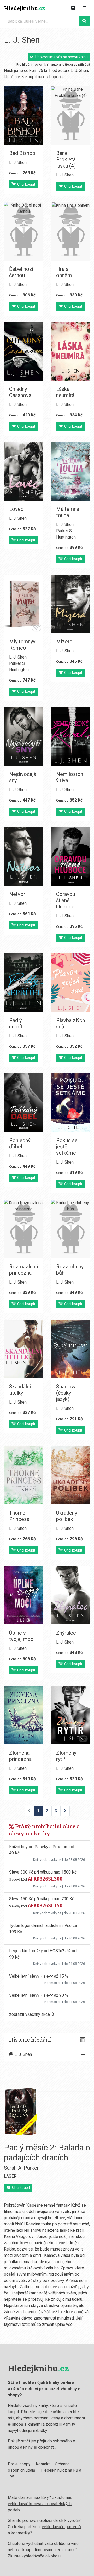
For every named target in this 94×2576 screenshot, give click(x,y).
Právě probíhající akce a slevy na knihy (45, 1830)
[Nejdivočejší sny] (23, 736)
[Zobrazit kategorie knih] (73, 8)
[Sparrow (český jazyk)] (70, 1349)
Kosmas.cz (53, 1983)
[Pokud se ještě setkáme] (70, 1103)
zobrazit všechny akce (30, 2014)
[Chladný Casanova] (23, 351)
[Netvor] (23, 856)
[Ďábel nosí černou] (23, 231)
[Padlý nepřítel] (23, 983)
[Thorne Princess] (23, 1475)
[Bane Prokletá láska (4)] (70, 116)
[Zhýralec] (70, 1595)
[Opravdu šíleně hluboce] (70, 856)
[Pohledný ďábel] (23, 1103)
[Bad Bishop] (23, 116)
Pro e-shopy (19, 2464)
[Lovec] (23, 471)
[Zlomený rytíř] (70, 1715)
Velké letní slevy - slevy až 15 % (39, 1976)
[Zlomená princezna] (23, 1715)
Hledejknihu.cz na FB (59, 2470)
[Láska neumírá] (70, 351)
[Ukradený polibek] (70, 1475)
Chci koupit (25, 184)
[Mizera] (70, 604)
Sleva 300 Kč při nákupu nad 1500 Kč (43, 1872)
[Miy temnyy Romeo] (23, 604)
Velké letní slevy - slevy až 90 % (39, 1995)
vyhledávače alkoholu (41, 2556)
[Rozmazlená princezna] (23, 1229)
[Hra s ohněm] (70, 231)
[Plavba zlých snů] (70, 983)
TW (11, 2477)
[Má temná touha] (70, 471)
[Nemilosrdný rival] (70, 736)
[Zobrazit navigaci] (85, 8)
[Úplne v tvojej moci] (23, 1595)
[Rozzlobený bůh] (70, 1229)
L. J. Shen (18, 162)
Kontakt (43, 2464)
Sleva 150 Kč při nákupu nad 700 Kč (42, 1899)
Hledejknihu (25, 8)
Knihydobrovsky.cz (47, 1860)
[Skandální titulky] (23, 1349)
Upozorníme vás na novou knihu (61, 57)
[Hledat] (84, 21)
